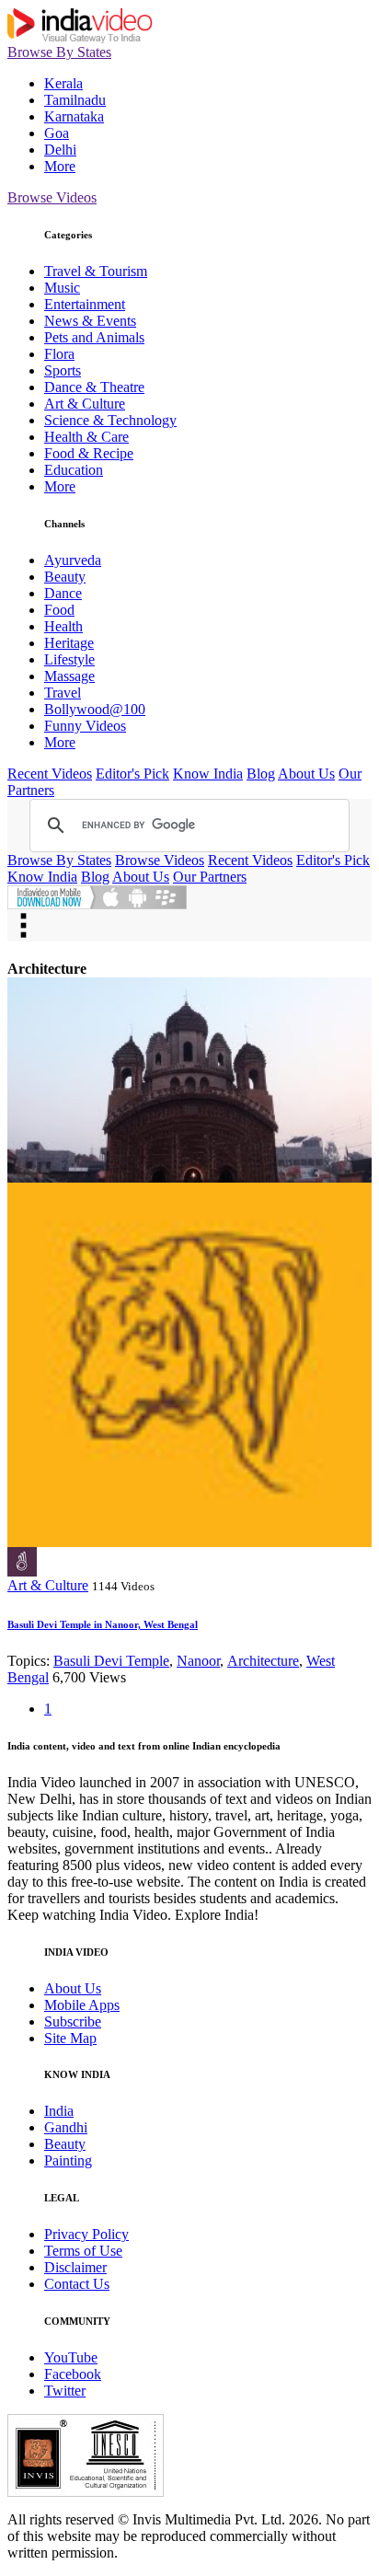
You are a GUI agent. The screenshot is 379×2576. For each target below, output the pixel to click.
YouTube (71, 2357)
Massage (69, 676)
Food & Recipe (89, 453)
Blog (261, 774)
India (59, 2111)
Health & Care (86, 437)
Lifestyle (69, 659)
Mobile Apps (82, 2005)
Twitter (65, 2391)
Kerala (63, 83)
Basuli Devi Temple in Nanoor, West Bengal (103, 1624)
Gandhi (66, 2127)
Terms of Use (83, 2251)
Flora (59, 354)
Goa (57, 133)
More (60, 166)
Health (63, 626)
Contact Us (77, 2284)
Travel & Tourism (96, 271)
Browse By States (59, 52)
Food (59, 610)
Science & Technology (110, 420)
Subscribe (73, 2022)
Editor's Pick (132, 774)
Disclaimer (75, 2267)
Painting (68, 2160)
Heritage (69, 643)
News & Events (90, 321)
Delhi (60, 150)
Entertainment (85, 304)
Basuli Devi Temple (111, 1661)
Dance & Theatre (94, 387)
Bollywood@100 (95, 709)
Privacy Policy (86, 2234)
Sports (63, 370)
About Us (306, 774)
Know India (208, 774)
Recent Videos (50, 774)
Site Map (70, 2038)
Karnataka (74, 116)
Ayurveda (73, 560)
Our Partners (210, 877)
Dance (63, 593)
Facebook (73, 2374)
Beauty (65, 577)
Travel (63, 693)
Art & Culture (85, 404)
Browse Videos (52, 197)
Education (74, 470)
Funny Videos (85, 726)
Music (62, 288)
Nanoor (198, 1661)
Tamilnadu (75, 100)
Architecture (263, 1661)
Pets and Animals (94, 337)
